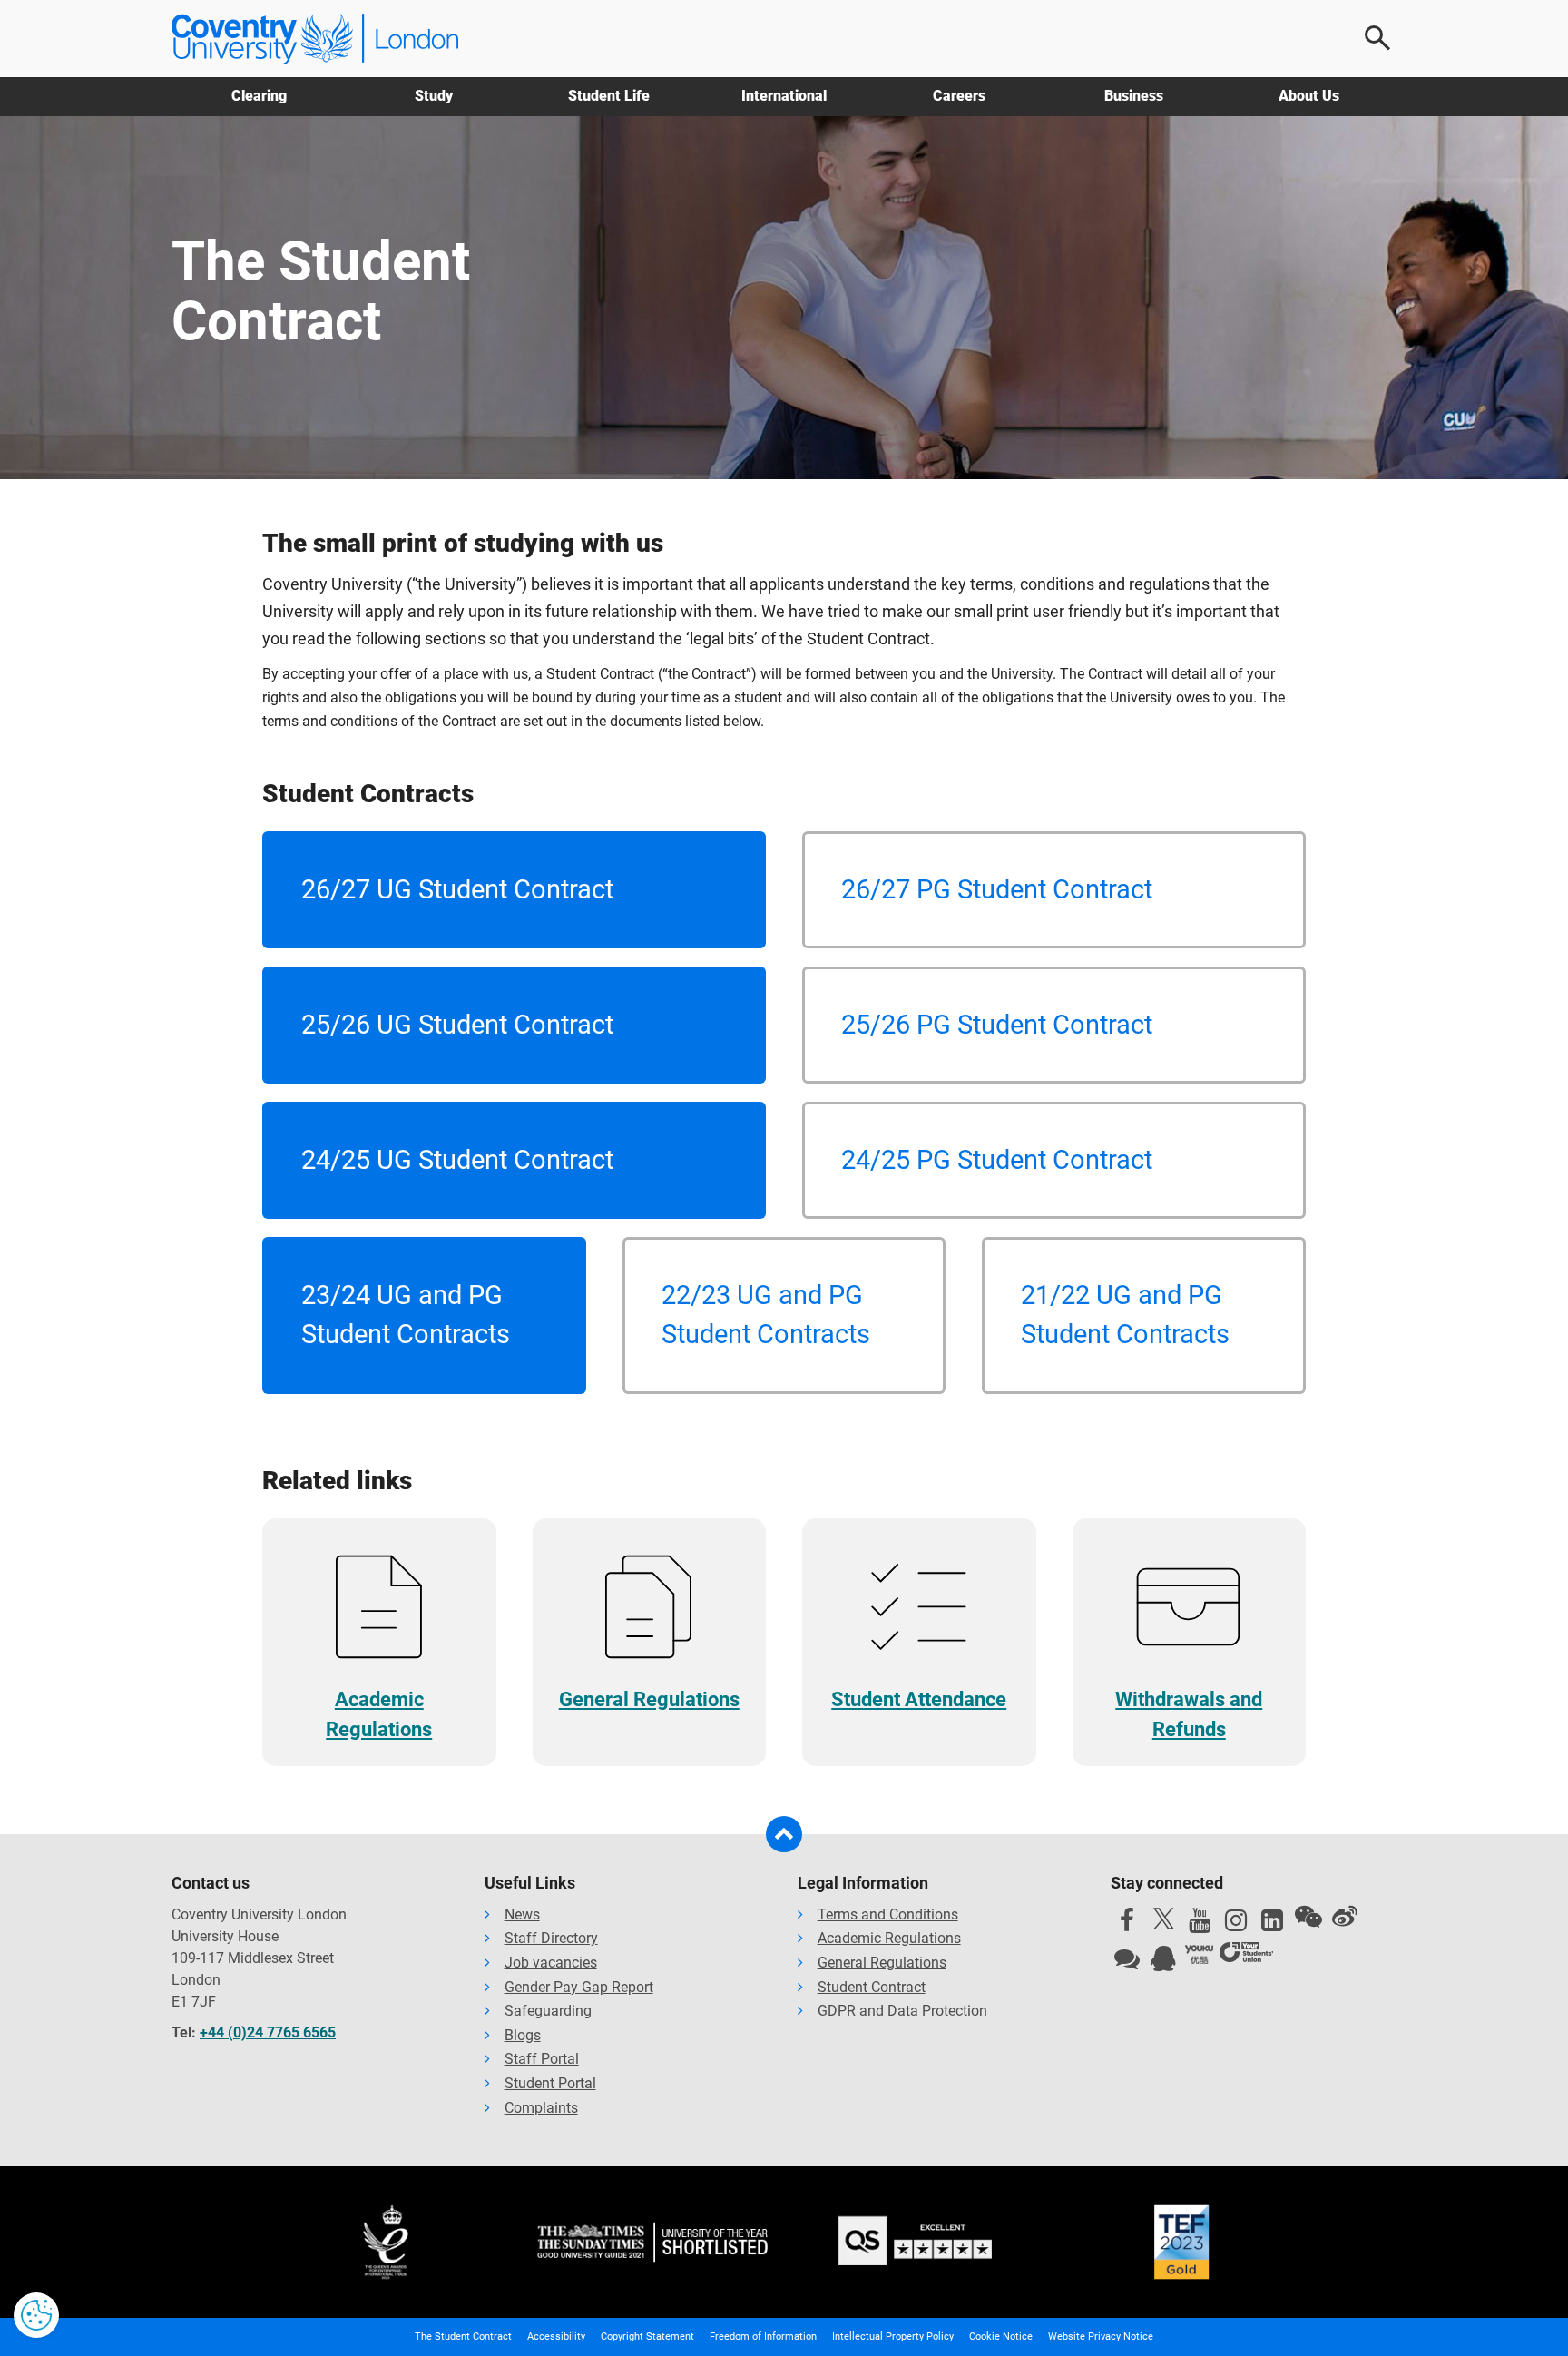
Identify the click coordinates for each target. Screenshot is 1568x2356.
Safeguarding (548, 2011)
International (784, 96)
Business (1134, 96)
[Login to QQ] (1163, 1963)
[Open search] (1378, 38)
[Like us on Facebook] (1127, 1925)
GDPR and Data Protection (902, 2011)
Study (434, 96)
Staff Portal (542, 2059)
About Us (1309, 96)
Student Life (609, 96)
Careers (959, 96)
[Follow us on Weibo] (1345, 1917)
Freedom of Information (763, 2336)
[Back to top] (784, 1834)
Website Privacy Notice (1101, 2336)
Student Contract (872, 1987)
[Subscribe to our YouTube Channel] (1200, 1925)
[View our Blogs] (1127, 1963)
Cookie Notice (1001, 2336)
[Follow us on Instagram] (1236, 1925)
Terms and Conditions (888, 1914)
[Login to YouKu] (1200, 1955)
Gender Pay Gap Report (579, 1987)
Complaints (541, 2108)
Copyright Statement (647, 2336)
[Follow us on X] (1163, 1919)
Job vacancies (551, 1963)
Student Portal (550, 2083)
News (522, 1914)
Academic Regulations (889, 1938)
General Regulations (882, 1963)
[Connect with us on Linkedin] (1272, 1925)
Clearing (259, 96)
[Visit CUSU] (1246, 1955)
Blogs (523, 2035)
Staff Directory (551, 1938)
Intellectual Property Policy (893, 2336)
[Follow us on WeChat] (1308, 1917)
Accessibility (556, 2336)
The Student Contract (463, 2336)
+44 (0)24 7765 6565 (268, 2032)
